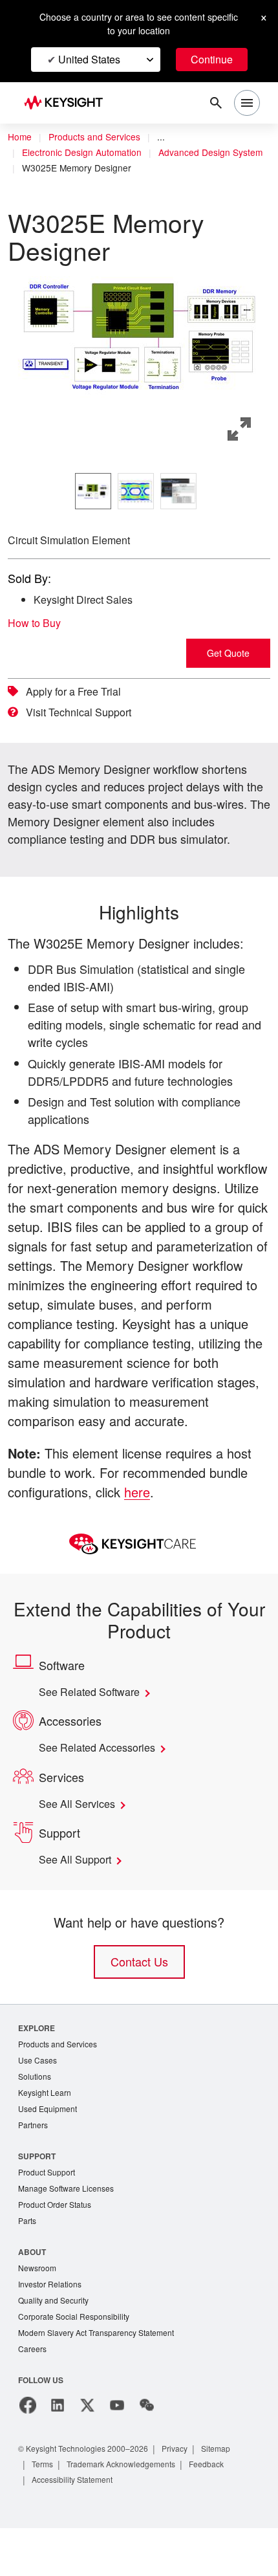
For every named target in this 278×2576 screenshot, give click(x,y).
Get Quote (228, 653)
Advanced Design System (76, 168)
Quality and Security (56, 2346)
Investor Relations (52, 2329)
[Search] (216, 103)
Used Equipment (49, 2149)
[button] (139, 337)
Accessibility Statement (76, 2527)
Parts (28, 2264)
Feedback (221, 2512)
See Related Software (95, 1730)
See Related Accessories (102, 1785)
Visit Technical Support (84, 712)
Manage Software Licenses (69, 2231)
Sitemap (231, 2496)
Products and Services (98, 137)
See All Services (80, 1842)
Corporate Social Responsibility (78, 2363)
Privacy (187, 2496)
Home (20, 137)
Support (37, 2197)
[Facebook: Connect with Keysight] (28, 2453)
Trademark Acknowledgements (129, 2512)
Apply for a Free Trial (79, 692)
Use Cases (38, 2099)
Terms (44, 2512)
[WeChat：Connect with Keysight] (147, 2453)
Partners (34, 2166)
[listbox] (139, 491)
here (148, 1529)
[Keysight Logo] (68, 103)
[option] (93, 491)
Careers (33, 2396)
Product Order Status (58, 2248)
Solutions (36, 2116)
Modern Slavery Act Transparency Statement (102, 2380)
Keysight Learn (46, 2132)
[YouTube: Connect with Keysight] (117, 2453)
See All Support (79, 1897)
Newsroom (39, 2312)
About (33, 2295)
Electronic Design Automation (86, 153)
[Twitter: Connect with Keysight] (87, 2453)
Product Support (49, 2214)
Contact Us (139, 1999)
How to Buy (38, 623)
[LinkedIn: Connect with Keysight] (58, 2453)
